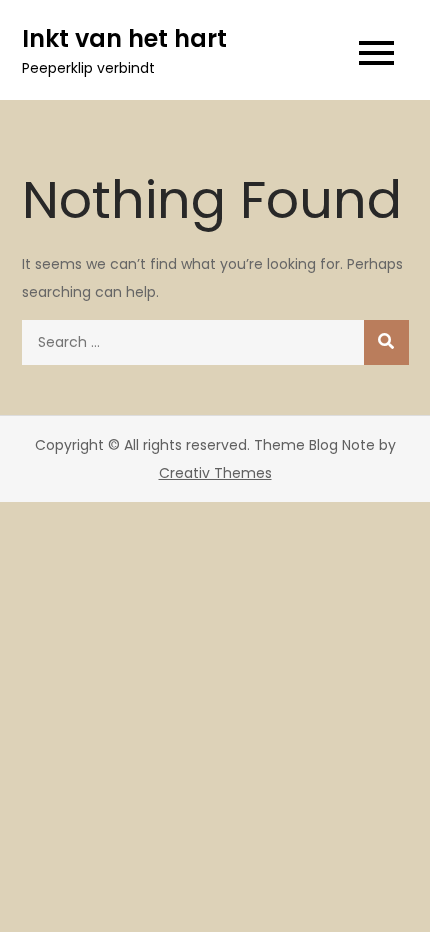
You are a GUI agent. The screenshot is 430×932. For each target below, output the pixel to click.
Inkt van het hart (124, 38)
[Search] (386, 342)
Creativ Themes (215, 473)
